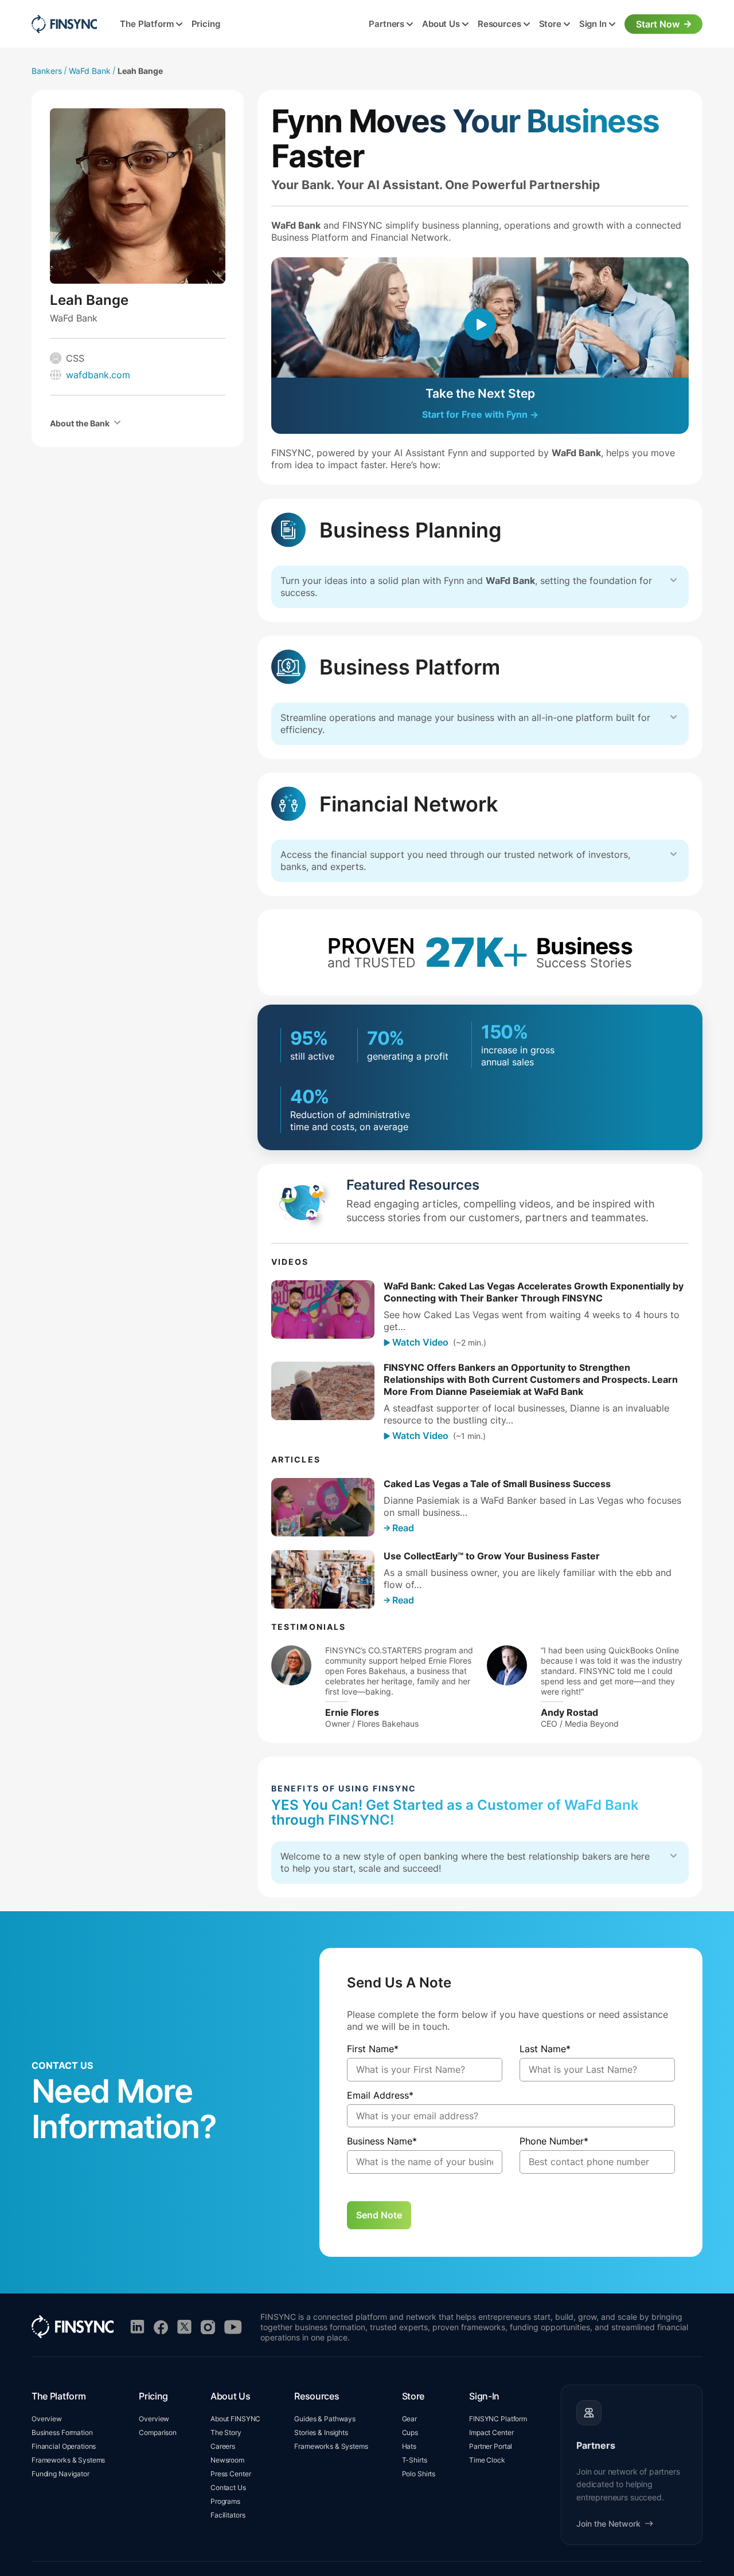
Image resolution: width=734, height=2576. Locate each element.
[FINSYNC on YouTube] (233, 2327)
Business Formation (62, 2432)
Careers (223, 2446)
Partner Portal (491, 2446)
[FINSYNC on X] (184, 2327)
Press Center (231, 2474)
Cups (410, 2432)
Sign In (593, 24)
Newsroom (227, 2460)
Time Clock (487, 2460)
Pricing (206, 24)
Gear (409, 2419)
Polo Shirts (419, 2474)
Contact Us (228, 2487)
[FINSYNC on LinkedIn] (137, 2327)
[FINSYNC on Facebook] (161, 2327)
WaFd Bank (90, 71)
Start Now (658, 24)
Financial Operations (64, 2446)
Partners (386, 24)
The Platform (147, 24)
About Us (441, 24)
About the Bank (80, 423)
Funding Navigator (60, 2474)
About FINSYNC (235, 2419)
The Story (226, 2432)
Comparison (158, 2432)
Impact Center (491, 2432)
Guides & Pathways (325, 2419)
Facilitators (228, 2515)
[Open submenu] (179, 25)
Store (550, 24)
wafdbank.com (98, 375)
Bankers (47, 71)
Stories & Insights (321, 2432)
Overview (47, 2419)
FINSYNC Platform (498, 2419)
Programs (225, 2501)
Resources (499, 24)
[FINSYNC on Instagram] (208, 2327)
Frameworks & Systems (68, 2460)
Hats (409, 2446)
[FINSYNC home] (64, 24)
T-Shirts (415, 2460)
